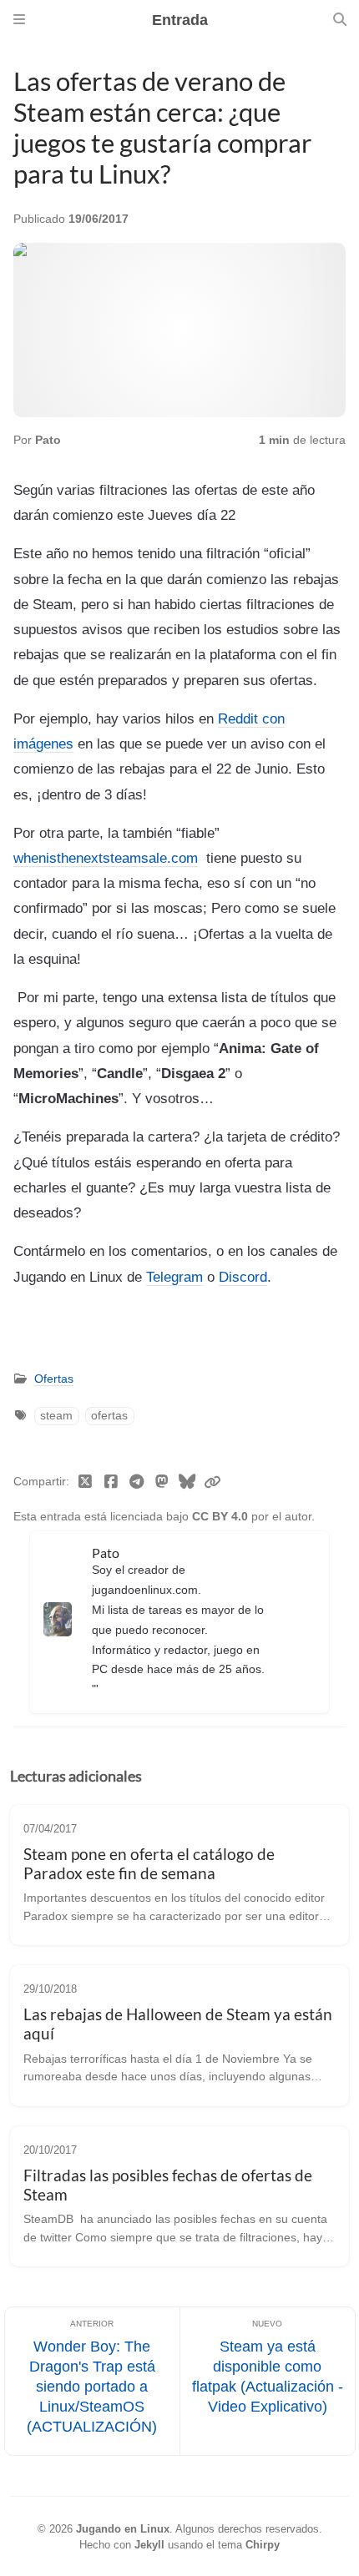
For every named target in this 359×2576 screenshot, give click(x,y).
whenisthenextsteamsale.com (106, 858)
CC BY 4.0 (222, 1517)
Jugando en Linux (123, 2529)
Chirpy (263, 2545)
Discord (243, 1277)
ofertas (109, 1416)
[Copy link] (212, 1483)
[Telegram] (137, 1483)
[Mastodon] (162, 1483)
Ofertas (54, 1379)
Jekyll (149, 2545)
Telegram (174, 1277)
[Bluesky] (187, 1483)
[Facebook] (111, 1483)
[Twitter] (86, 1483)
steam (56, 1416)
